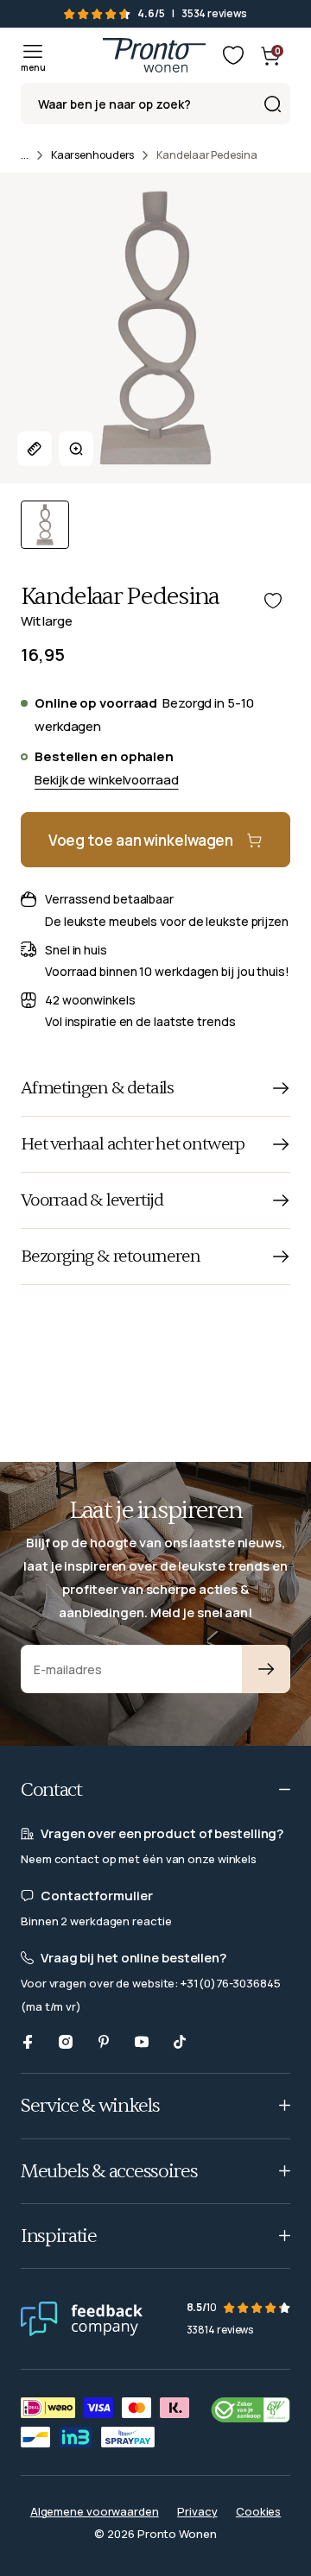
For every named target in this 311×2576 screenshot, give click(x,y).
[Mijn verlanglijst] (233, 55)
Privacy (197, 2511)
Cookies (258, 2511)
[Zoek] (272, 104)
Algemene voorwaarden (95, 2511)
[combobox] (155, 104)
